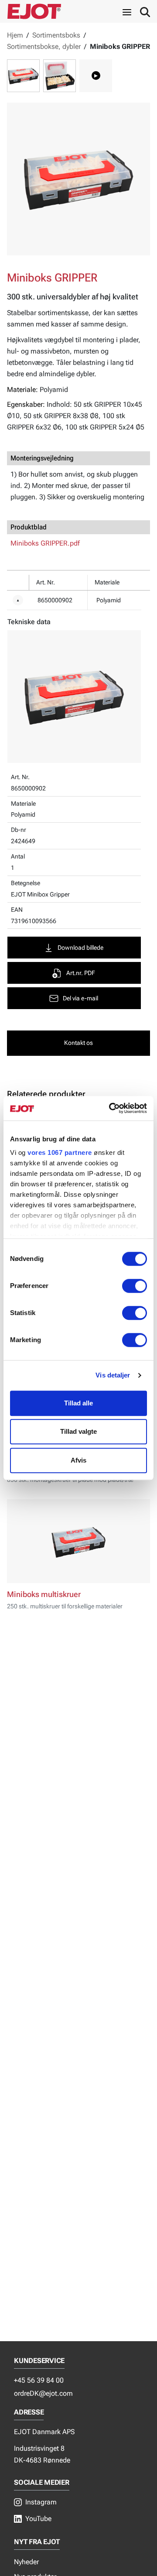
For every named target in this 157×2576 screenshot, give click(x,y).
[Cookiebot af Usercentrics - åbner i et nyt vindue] (111, 1108)
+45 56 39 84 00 (39, 2380)
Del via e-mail (80, 998)
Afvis (78, 1460)
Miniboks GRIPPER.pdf (45, 543)
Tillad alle (78, 1403)
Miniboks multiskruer (44, 1594)
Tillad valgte (78, 1431)
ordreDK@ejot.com (43, 2393)
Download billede (80, 948)
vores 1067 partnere (60, 1152)
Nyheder (26, 2562)
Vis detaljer (113, 1375)
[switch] (135, 1286)
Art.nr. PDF (81, 973)
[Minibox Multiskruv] (78, 1541)
